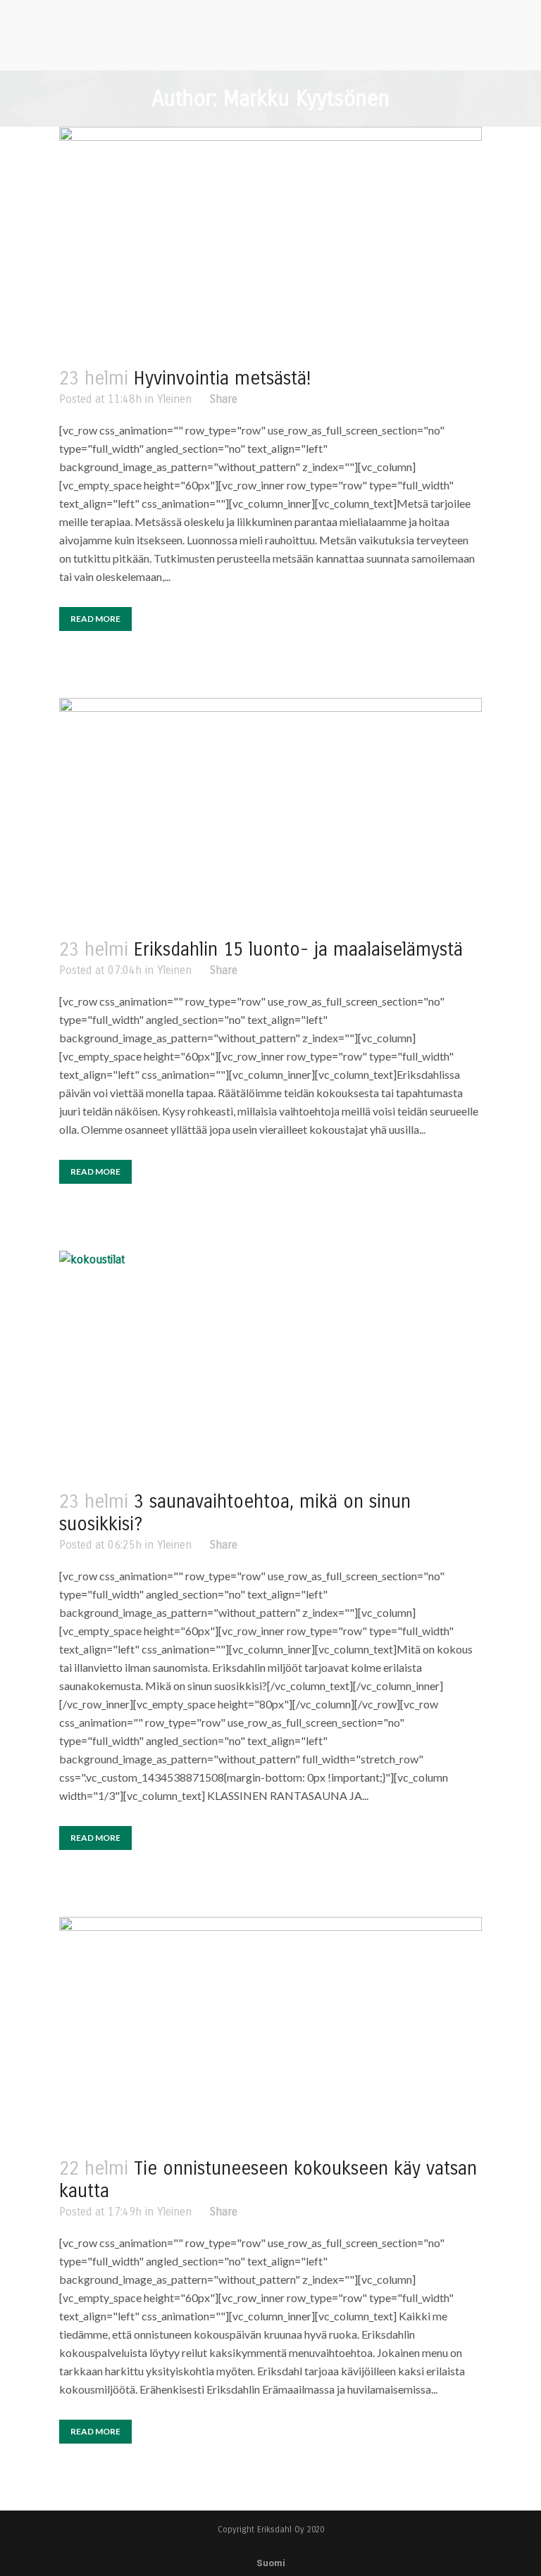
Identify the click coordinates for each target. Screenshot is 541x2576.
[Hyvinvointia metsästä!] (270, 239)
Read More (95, 619)
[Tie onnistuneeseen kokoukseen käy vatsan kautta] (270, 2029)
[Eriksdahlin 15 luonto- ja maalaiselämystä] (270, 810)
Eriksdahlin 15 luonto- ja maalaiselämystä (298, 950)
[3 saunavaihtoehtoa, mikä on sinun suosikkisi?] (270, 1363)
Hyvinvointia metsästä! (222, 379)
